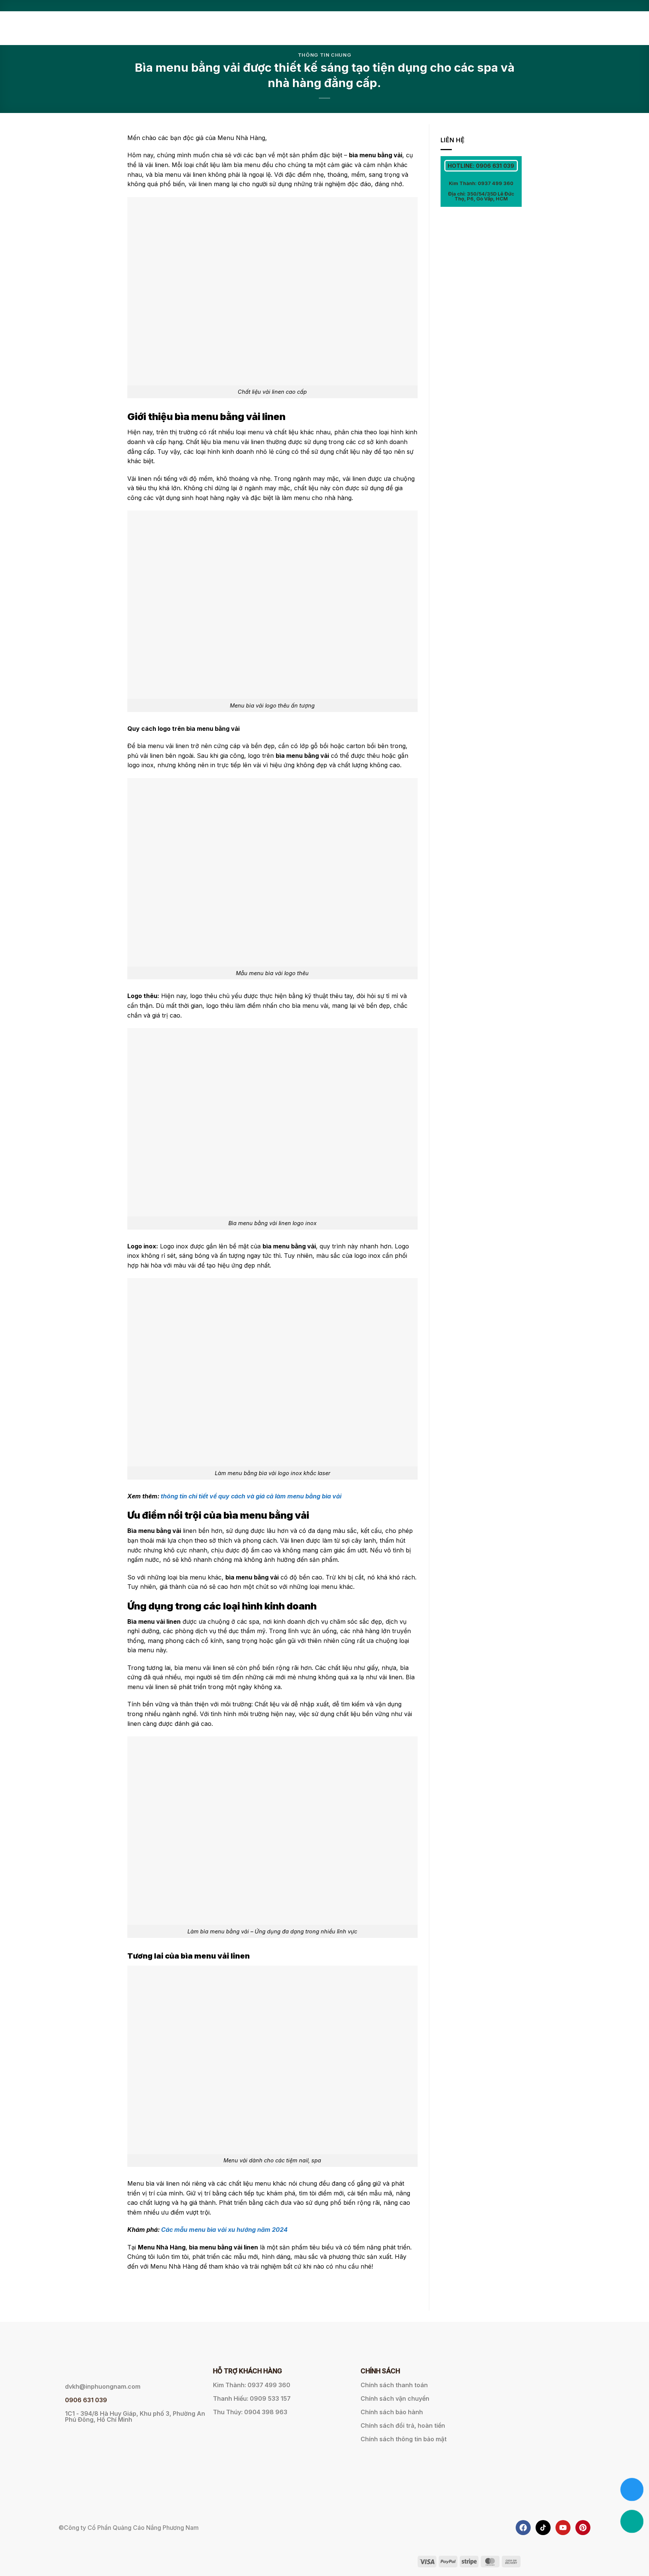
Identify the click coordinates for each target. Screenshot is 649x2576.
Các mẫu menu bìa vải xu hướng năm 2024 (224, 2230)
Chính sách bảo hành (392, 2412)
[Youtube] (563, 2528)
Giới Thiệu (359, 28)
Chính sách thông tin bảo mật (404, 2439)
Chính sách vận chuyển (395, 2398)
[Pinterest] (583, 2528)
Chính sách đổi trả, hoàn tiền (403, 2425)
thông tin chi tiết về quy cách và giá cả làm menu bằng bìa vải (251, 1496)
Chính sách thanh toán (394, 2385)
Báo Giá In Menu (436, 28)
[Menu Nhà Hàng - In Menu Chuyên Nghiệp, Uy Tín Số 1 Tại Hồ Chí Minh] (165, 28)
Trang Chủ (320, 28)
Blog (514, 28)
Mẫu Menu (483, 28)
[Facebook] (523, 2528)
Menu (390, 28)
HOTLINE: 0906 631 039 (481, 166)
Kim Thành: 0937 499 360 (481, 183)
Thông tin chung (325, 55)
